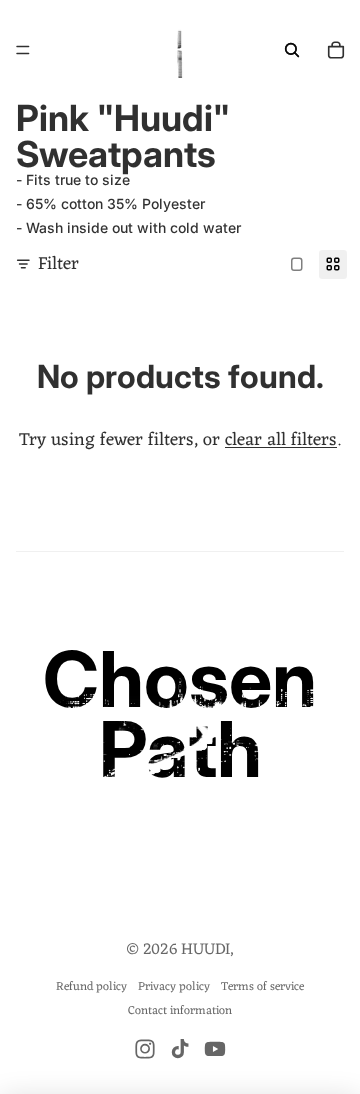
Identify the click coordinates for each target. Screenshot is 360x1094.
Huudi (205, 950)
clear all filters (281, 440)
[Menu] (23, 50)
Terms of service (262, 987)
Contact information (180, 1011)
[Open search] (292, 50)
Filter (58, 264)
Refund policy (91, 987)
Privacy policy (174, 987)
